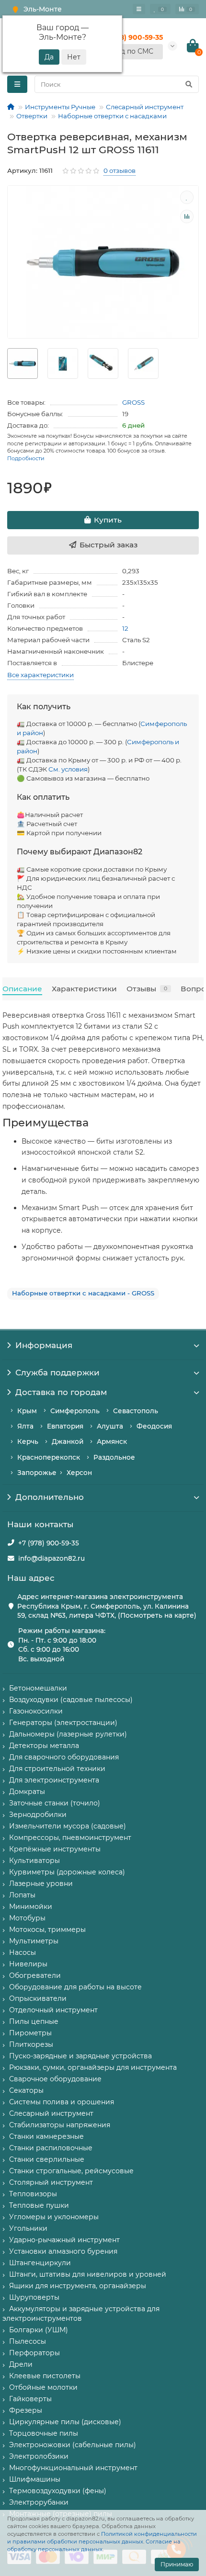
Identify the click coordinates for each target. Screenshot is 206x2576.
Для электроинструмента (54, 1780)
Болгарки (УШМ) (39, 2330)
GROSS (133, 402)
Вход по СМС (131, 51)
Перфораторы (34, 2353)
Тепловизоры (33, 2194)
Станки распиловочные (51, 2148)
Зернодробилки (38, 1815)
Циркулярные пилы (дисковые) (65, 2422)
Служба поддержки (57, 1373)
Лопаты (22, 1895)
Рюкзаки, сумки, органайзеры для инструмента (93, 2067)
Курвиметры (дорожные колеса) (67, 1872)
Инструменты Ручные (60, 107)
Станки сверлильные (47, 2159)
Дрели (21, 2364)
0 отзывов (120, 170)
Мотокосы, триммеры (47, 1929)
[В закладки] (187, 197)
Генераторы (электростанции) (63, 1723)
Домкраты (27, 1792)
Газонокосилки (36, 1711)
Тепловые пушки (39, 2205)
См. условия (68, 769)
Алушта (110, 1426)
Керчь (28, 1441)
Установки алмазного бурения (63, 2251)
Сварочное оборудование (55, 2079)
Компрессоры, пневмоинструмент (70, 1838)
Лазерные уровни (41, 1884)
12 (125, 628)
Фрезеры (26, 2410)
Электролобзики (39, 2456)
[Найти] (189, 84)
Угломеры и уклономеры (54, 2217)
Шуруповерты (34, 2297)
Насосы (23, 1952)
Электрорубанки (39, 2502)
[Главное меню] (139, 9)
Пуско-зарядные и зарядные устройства (80, 2056)
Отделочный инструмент (53, 2010)
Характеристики (84, 989)
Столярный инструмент (51, 2182)
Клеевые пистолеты (45, 2376)
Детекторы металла (44, 1746)
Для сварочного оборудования (64, 1757)
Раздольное (114, 1457)
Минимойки (31, 1906)
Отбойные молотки (43, 2387)
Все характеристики (40, 675)
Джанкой (68, 1441)
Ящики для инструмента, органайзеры (78, 2286)
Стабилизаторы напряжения (60, 2125)
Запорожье (37, 1473)
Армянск (112, 1441)
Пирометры (30, 2033)
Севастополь (136, 1411)
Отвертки (32, 116)
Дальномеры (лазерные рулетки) (68, 1734)
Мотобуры (27, 1918)
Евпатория (65, 1426)
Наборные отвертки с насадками (112, 116)
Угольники (28, 2228)
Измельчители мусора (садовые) (68, 1826)
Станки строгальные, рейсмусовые (71, 2171)
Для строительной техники (57, 1769)
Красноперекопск (49, 1457)
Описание (22, 989)
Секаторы (26, 2090)
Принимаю (177, 2564)
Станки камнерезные (46, 2136)
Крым (27, 1411)
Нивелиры (28, 1964)
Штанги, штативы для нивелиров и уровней (88, 2274)
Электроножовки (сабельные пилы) (73, 2445)
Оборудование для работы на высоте (75, 1987)
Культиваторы (34, 1861)
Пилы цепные (34, 2021)
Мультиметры (34, 1941)
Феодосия (154, 1426)
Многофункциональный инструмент (73, 2468)
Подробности (26, 458)
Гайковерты (30, 2399)
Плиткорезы (31, 2044)
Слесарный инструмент (145, 107)
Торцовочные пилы (44, 2433)
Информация (44, 1345)
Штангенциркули (40, 2263)
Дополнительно (50, 1497)
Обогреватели (35, 1975)
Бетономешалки (38, 1688)
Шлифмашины (35, 2479)
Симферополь (75, 1411)
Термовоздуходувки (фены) (58, 2491)
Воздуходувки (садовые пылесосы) (71, 1700)
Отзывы (147, 989)
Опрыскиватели (38, 1998)
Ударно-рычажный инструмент (64, 2240)
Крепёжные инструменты (55, 1849)
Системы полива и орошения (62, 2102)
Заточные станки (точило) (55, 1803)
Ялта (25, 1426)
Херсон (79, 1473)
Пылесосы (28, 2341)
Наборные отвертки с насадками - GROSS (83, 1293)
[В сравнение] (187, 216)
